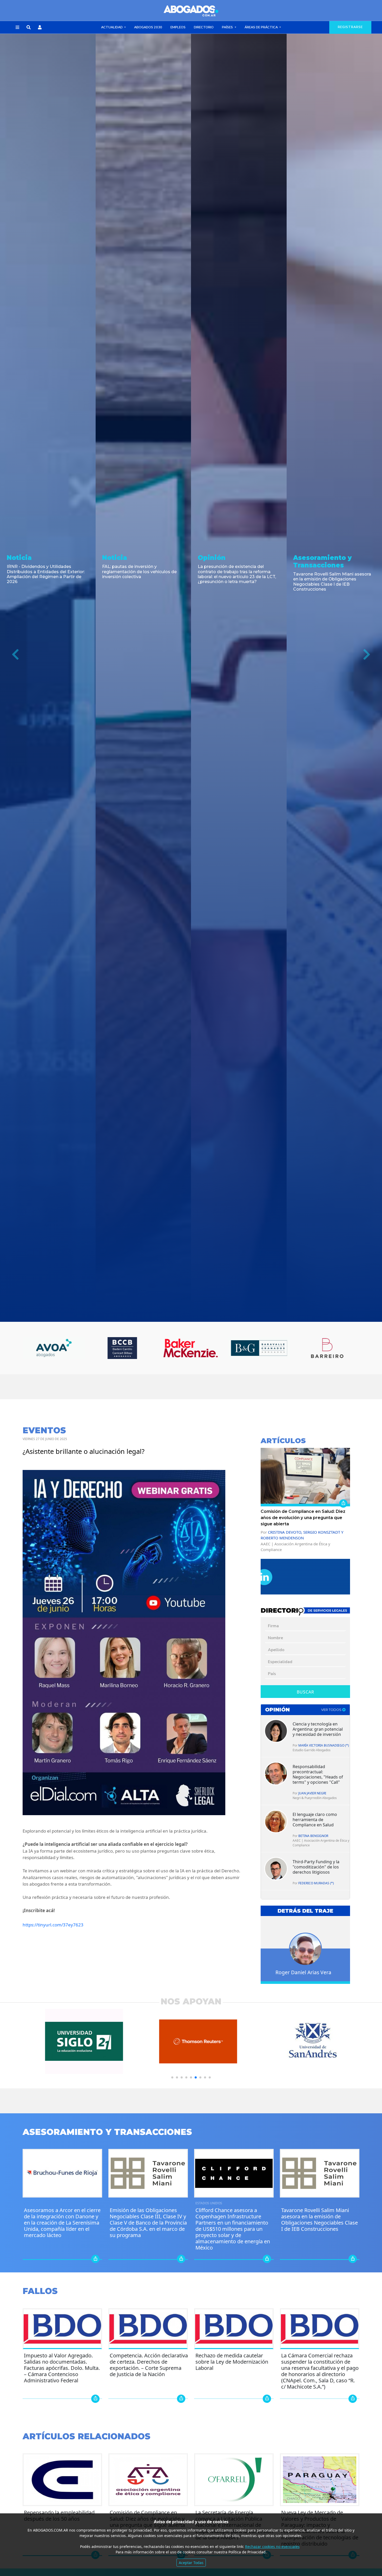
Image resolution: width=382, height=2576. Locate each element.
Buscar (305, 1692)
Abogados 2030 (148, 27)
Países (228, 27)
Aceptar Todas (191, 2563)
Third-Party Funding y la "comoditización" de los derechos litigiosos (316, 1867)
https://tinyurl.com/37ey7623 (53, 1925)
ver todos (332, 1710)
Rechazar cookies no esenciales (272, 2546)
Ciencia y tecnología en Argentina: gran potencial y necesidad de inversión (318, 1729)
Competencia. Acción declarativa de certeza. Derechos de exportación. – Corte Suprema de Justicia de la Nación (149, 2365)
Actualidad (112, 27)
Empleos (178, 27)
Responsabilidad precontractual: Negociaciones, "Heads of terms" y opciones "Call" (318, 1774)
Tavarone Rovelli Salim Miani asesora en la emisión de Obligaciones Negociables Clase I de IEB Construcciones (320, 2219)
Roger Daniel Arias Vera (303, 1972)
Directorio (204, 27)
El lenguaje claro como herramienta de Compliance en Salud (315, 1820)
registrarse (350, 27)
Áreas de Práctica (262, 27)
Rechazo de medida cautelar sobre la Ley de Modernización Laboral (232, 2362)
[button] (17, 28)
